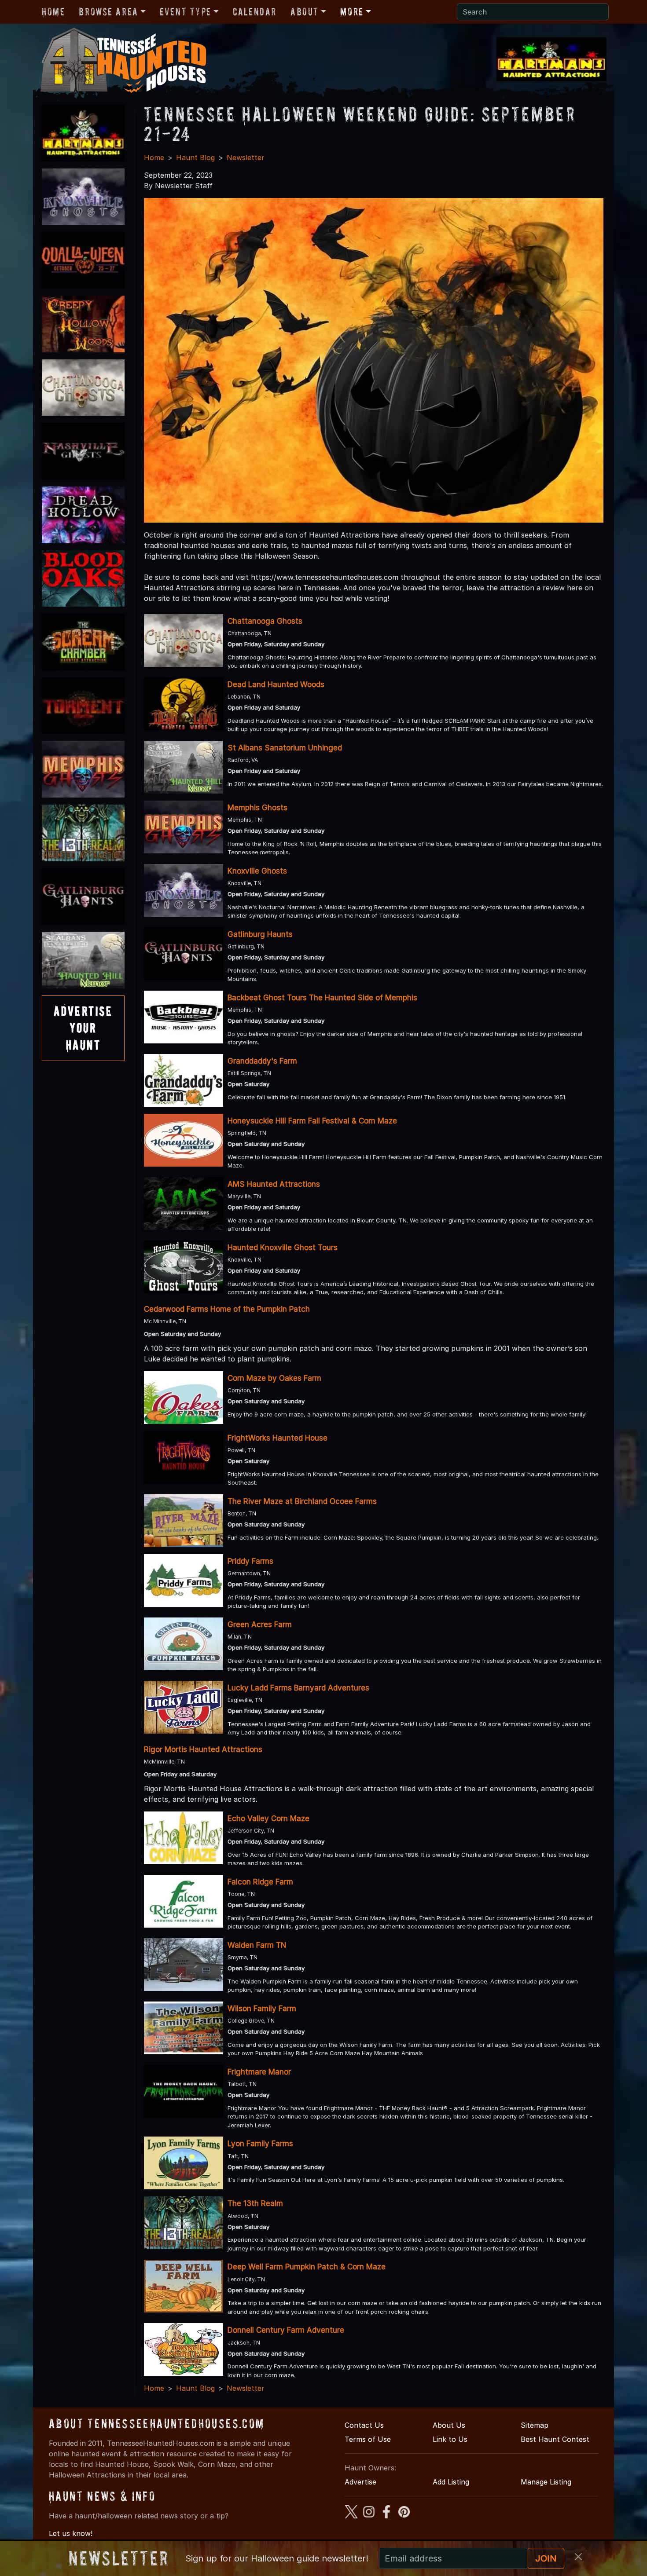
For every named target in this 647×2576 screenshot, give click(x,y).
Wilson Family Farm (262, 2009)
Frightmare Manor (259, 2072)
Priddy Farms (250, 1561)
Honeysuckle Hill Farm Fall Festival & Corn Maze (312, 1121)
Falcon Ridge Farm (260, 1882)
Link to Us (450, 2439)
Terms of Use (368, 2439)
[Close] (578, 2557)
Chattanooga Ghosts (265, 621)
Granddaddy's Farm (262, 1061)
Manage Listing (546, 2482)
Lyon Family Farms (260, 2144)
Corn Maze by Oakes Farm (274, 1378)
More (352, 12)
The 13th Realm (255, 2203)
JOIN (546, 2558)
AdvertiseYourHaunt (83, 1028)
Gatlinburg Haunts (260, 934)
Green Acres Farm (260, 1625)
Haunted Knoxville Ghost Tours (283, 1248)
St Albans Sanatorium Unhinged (285, 748)
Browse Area (108, 12)
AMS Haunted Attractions (274, 1184)
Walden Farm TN (257, 1945)
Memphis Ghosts (257, 808)
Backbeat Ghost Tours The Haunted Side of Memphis (322, 998)
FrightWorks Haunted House (278, 1438)
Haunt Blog (195, 157)
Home (53, 12)
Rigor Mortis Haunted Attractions (203, 1749)
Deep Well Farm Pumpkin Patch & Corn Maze (307, 2267)
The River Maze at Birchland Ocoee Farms (302, 1501)
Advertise (360, 2482)
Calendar (255, 12)
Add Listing (451, 2482)
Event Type (186, 12)
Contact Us (364, 2425)
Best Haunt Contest (555, 2439)
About (305, 12)
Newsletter (246, 157)
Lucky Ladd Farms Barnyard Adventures (298, 1688)
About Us (449, 2425)
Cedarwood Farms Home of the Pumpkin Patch (227, 1309)
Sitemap (535, 2425)
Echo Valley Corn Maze (268, 1819)
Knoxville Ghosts (257, 871)
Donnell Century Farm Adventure (286, 2330)
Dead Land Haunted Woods (276, 684)
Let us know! (71, 2533)
